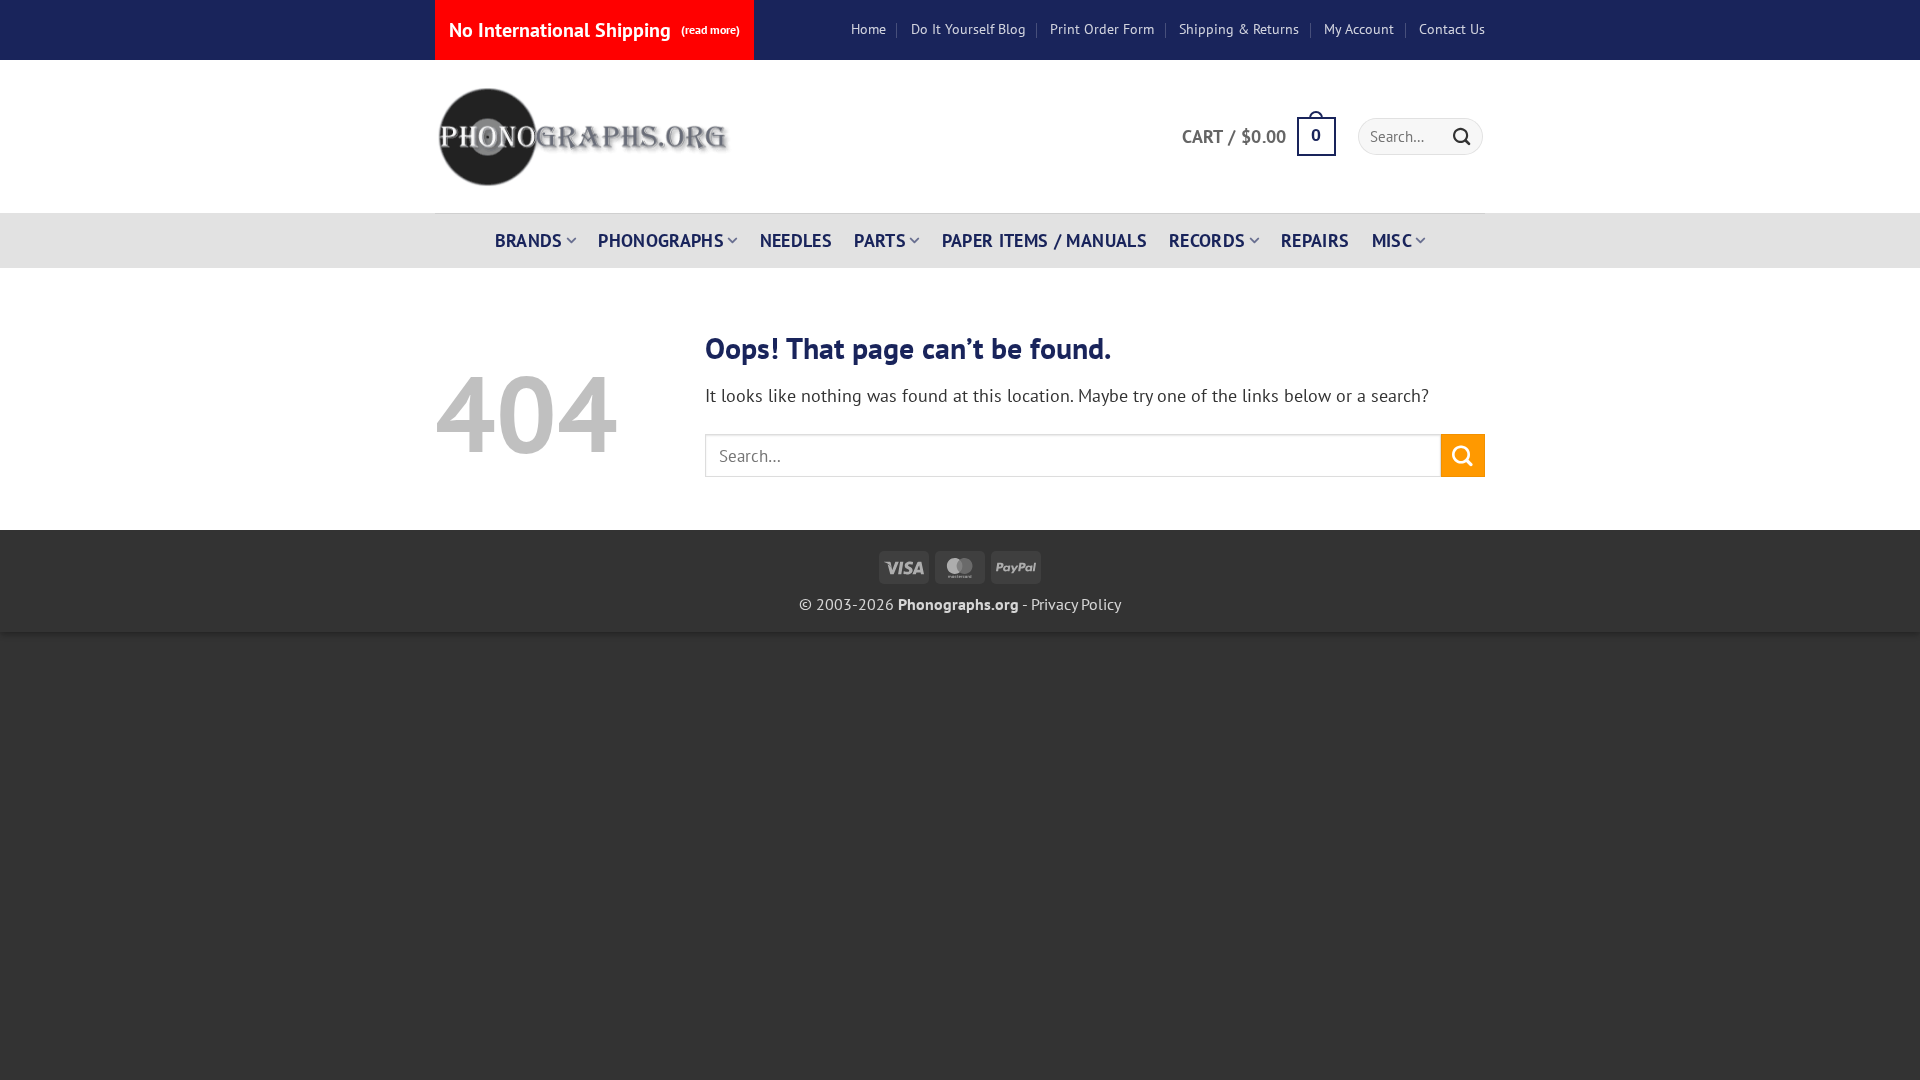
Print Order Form (1102, 29)
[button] (1258, 137)
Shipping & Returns (1239, 29)
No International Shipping (594, 30)
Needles (796, 240)
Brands (529, 240)
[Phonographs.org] (585, 137)
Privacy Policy (1076, 604)
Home (868, 29)
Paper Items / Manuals (1044, 240)
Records (1207, 240)
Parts (880, 240)
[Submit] (1462, 136)
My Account (1359, 29)
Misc (1392, 240)
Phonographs (661, 240)
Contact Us (1452, 29)
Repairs (1315, 240)
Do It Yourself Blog (968, 29)
